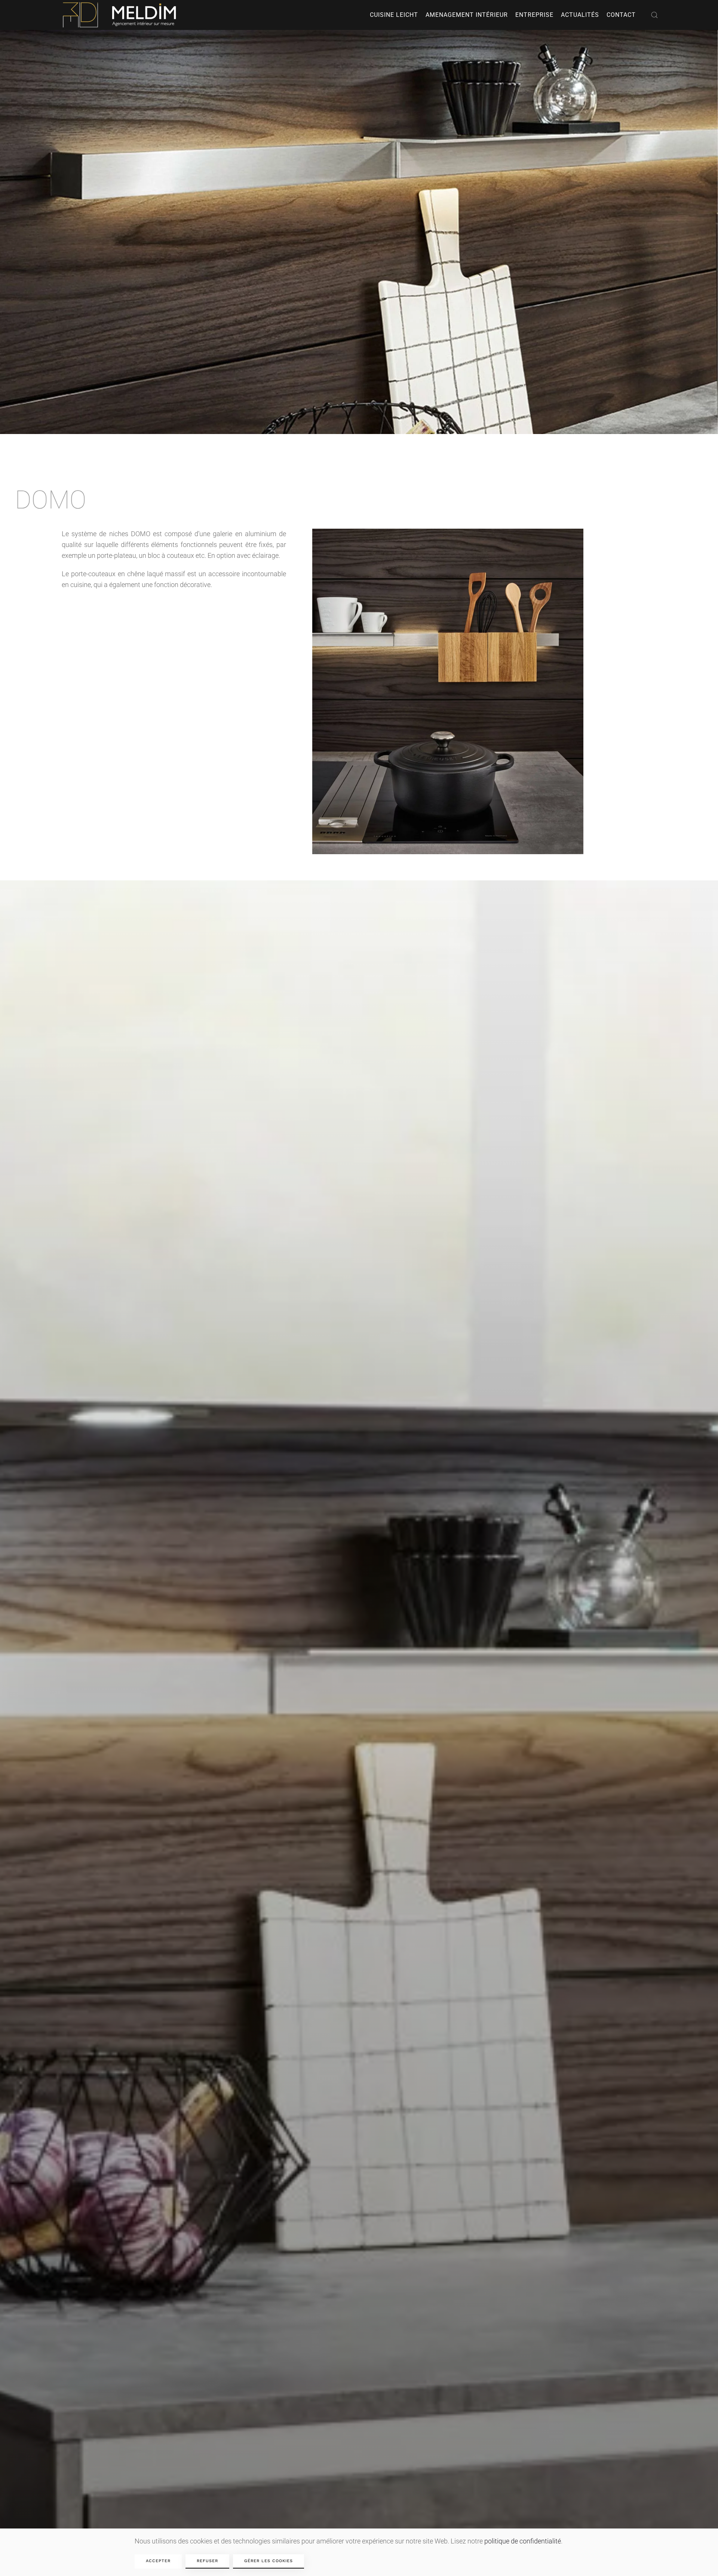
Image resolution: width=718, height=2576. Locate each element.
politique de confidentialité (523, 2541)
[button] (654, 15)
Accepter (158, 2561)
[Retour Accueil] (121, 15)
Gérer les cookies (269, 2561)
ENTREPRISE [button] (534, 15)
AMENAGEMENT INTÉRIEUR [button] (467, 15)
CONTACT (621, 15)
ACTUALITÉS (580, 15)
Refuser (207, 2561)
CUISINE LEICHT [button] (394, 15)
